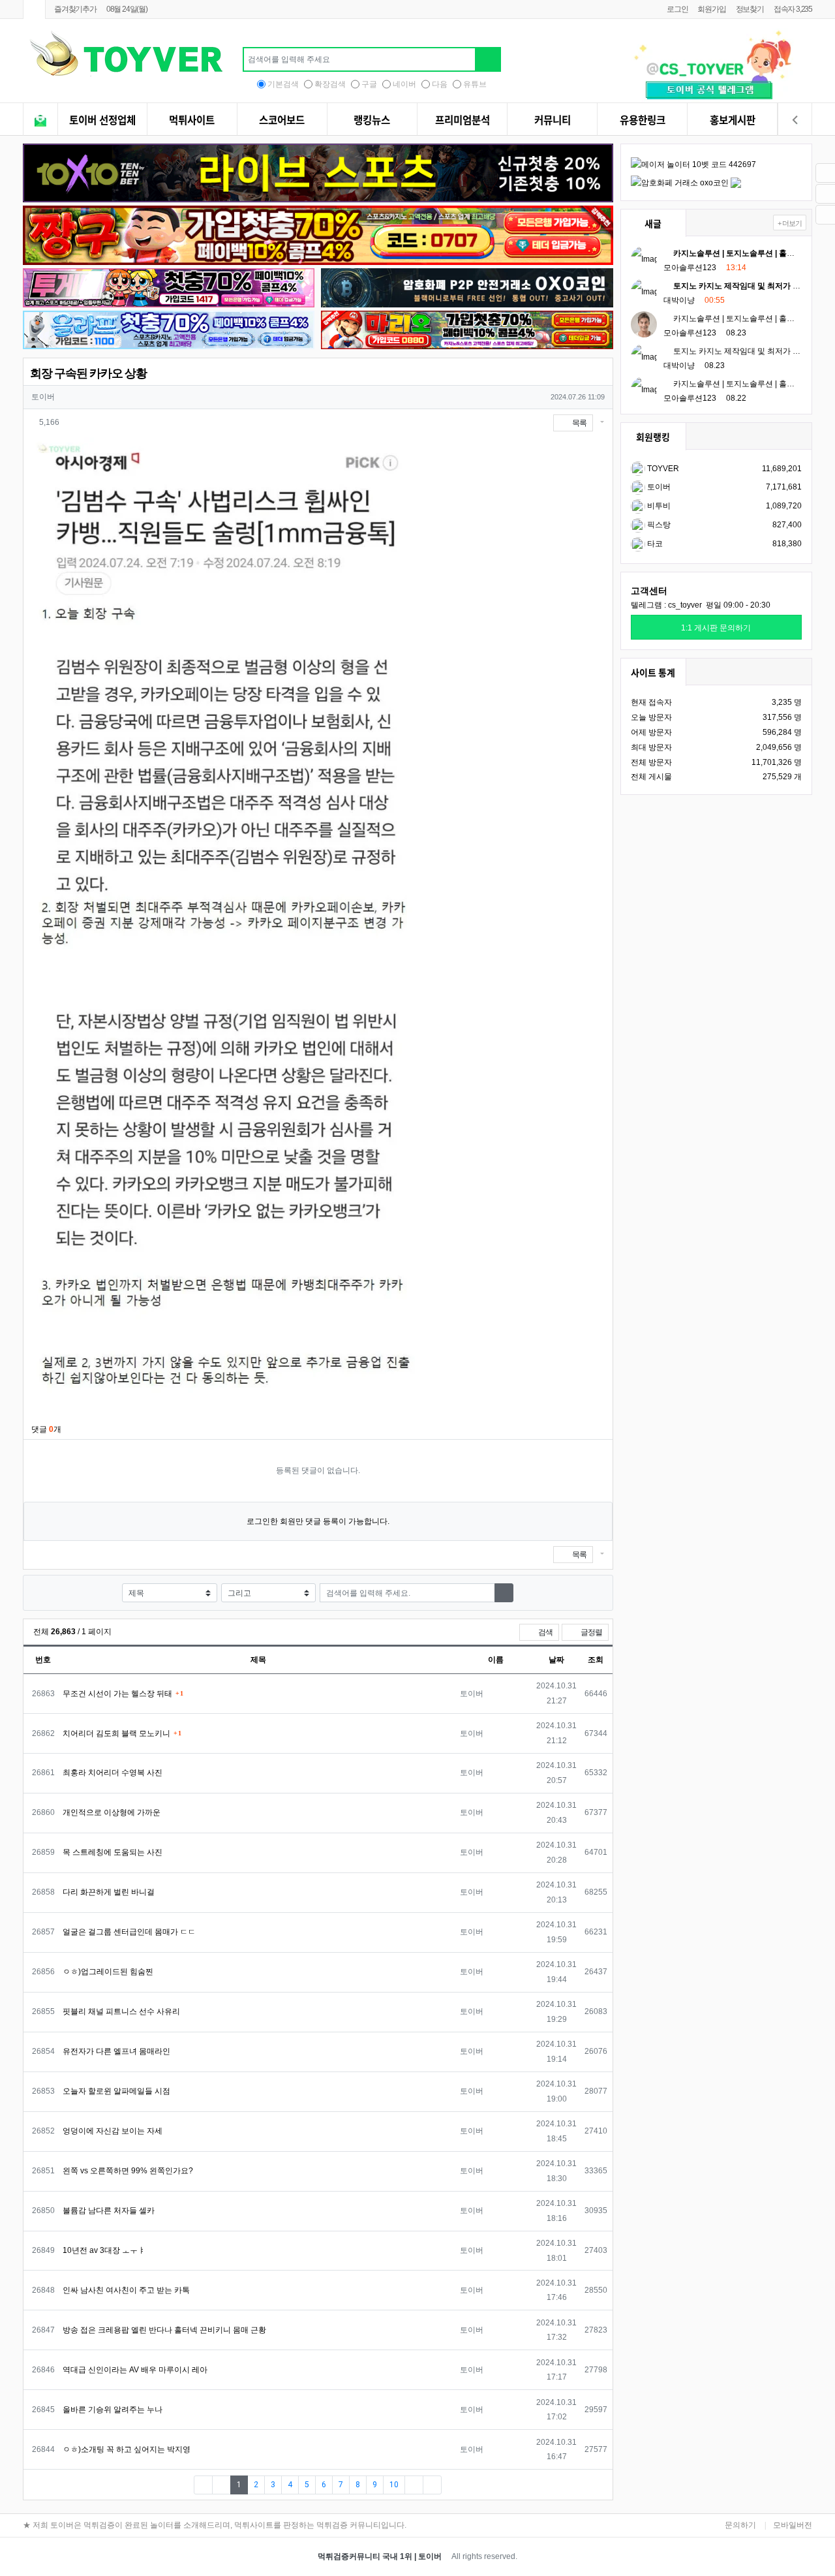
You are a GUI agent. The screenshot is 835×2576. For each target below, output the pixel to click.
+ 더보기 (790, 223)
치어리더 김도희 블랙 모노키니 (116, 1733)
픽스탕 (658, 525)
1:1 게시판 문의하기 (716, 628)
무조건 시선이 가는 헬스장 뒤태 (117, 1694)
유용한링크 (643, 120)
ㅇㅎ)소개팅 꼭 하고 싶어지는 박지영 (127, 2449)
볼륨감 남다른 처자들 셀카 (109, 2211)
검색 (545, 1632)
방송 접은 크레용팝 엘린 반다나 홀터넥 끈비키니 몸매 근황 (164, 2330)
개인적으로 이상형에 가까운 (112, 1812)
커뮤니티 (553, 120)
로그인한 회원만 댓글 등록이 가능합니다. (318, 1521)
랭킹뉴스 (372, 120)
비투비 (658, 506)
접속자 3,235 (793, 9)
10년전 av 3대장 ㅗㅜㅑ (104, 2250)
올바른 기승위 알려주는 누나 (113, 2410)
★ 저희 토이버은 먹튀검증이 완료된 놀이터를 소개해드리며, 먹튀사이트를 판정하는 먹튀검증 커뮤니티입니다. (215, 2525)
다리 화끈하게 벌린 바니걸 (109, 1892)
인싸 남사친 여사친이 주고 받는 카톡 (126, 2290)
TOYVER (662, 469)
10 (394, 2485)
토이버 (658, 487)
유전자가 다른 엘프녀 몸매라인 (116, 2051)
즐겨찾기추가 (75, 9)
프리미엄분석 (463, 120)
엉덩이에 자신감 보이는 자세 (113, 2131)
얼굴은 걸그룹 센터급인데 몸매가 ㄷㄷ (129, 1932)
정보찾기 (750, 9)
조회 (596, 1660)
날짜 (556, 1660)
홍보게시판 (733, 120)
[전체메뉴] (40, 121)
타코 (654, 544)
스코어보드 (282, 120)
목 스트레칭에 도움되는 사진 (113, 1852)
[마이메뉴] (795, 121)
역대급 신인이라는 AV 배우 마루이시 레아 (135, 2370)
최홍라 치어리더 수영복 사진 (113, 1773)
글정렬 (594, 1632)
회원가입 (711, 9)
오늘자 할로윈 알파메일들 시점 (116, 2091)
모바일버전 (793, 2525)
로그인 (677, 9)
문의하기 (740, 2525)
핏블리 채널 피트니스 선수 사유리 (121, 2011)
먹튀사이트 (192, 120)
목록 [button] (579, 423)
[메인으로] (34, 9)
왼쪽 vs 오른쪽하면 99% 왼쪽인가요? (128, 2171)
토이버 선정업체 (102, 120)
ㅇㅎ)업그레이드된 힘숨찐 (108, 1972)
